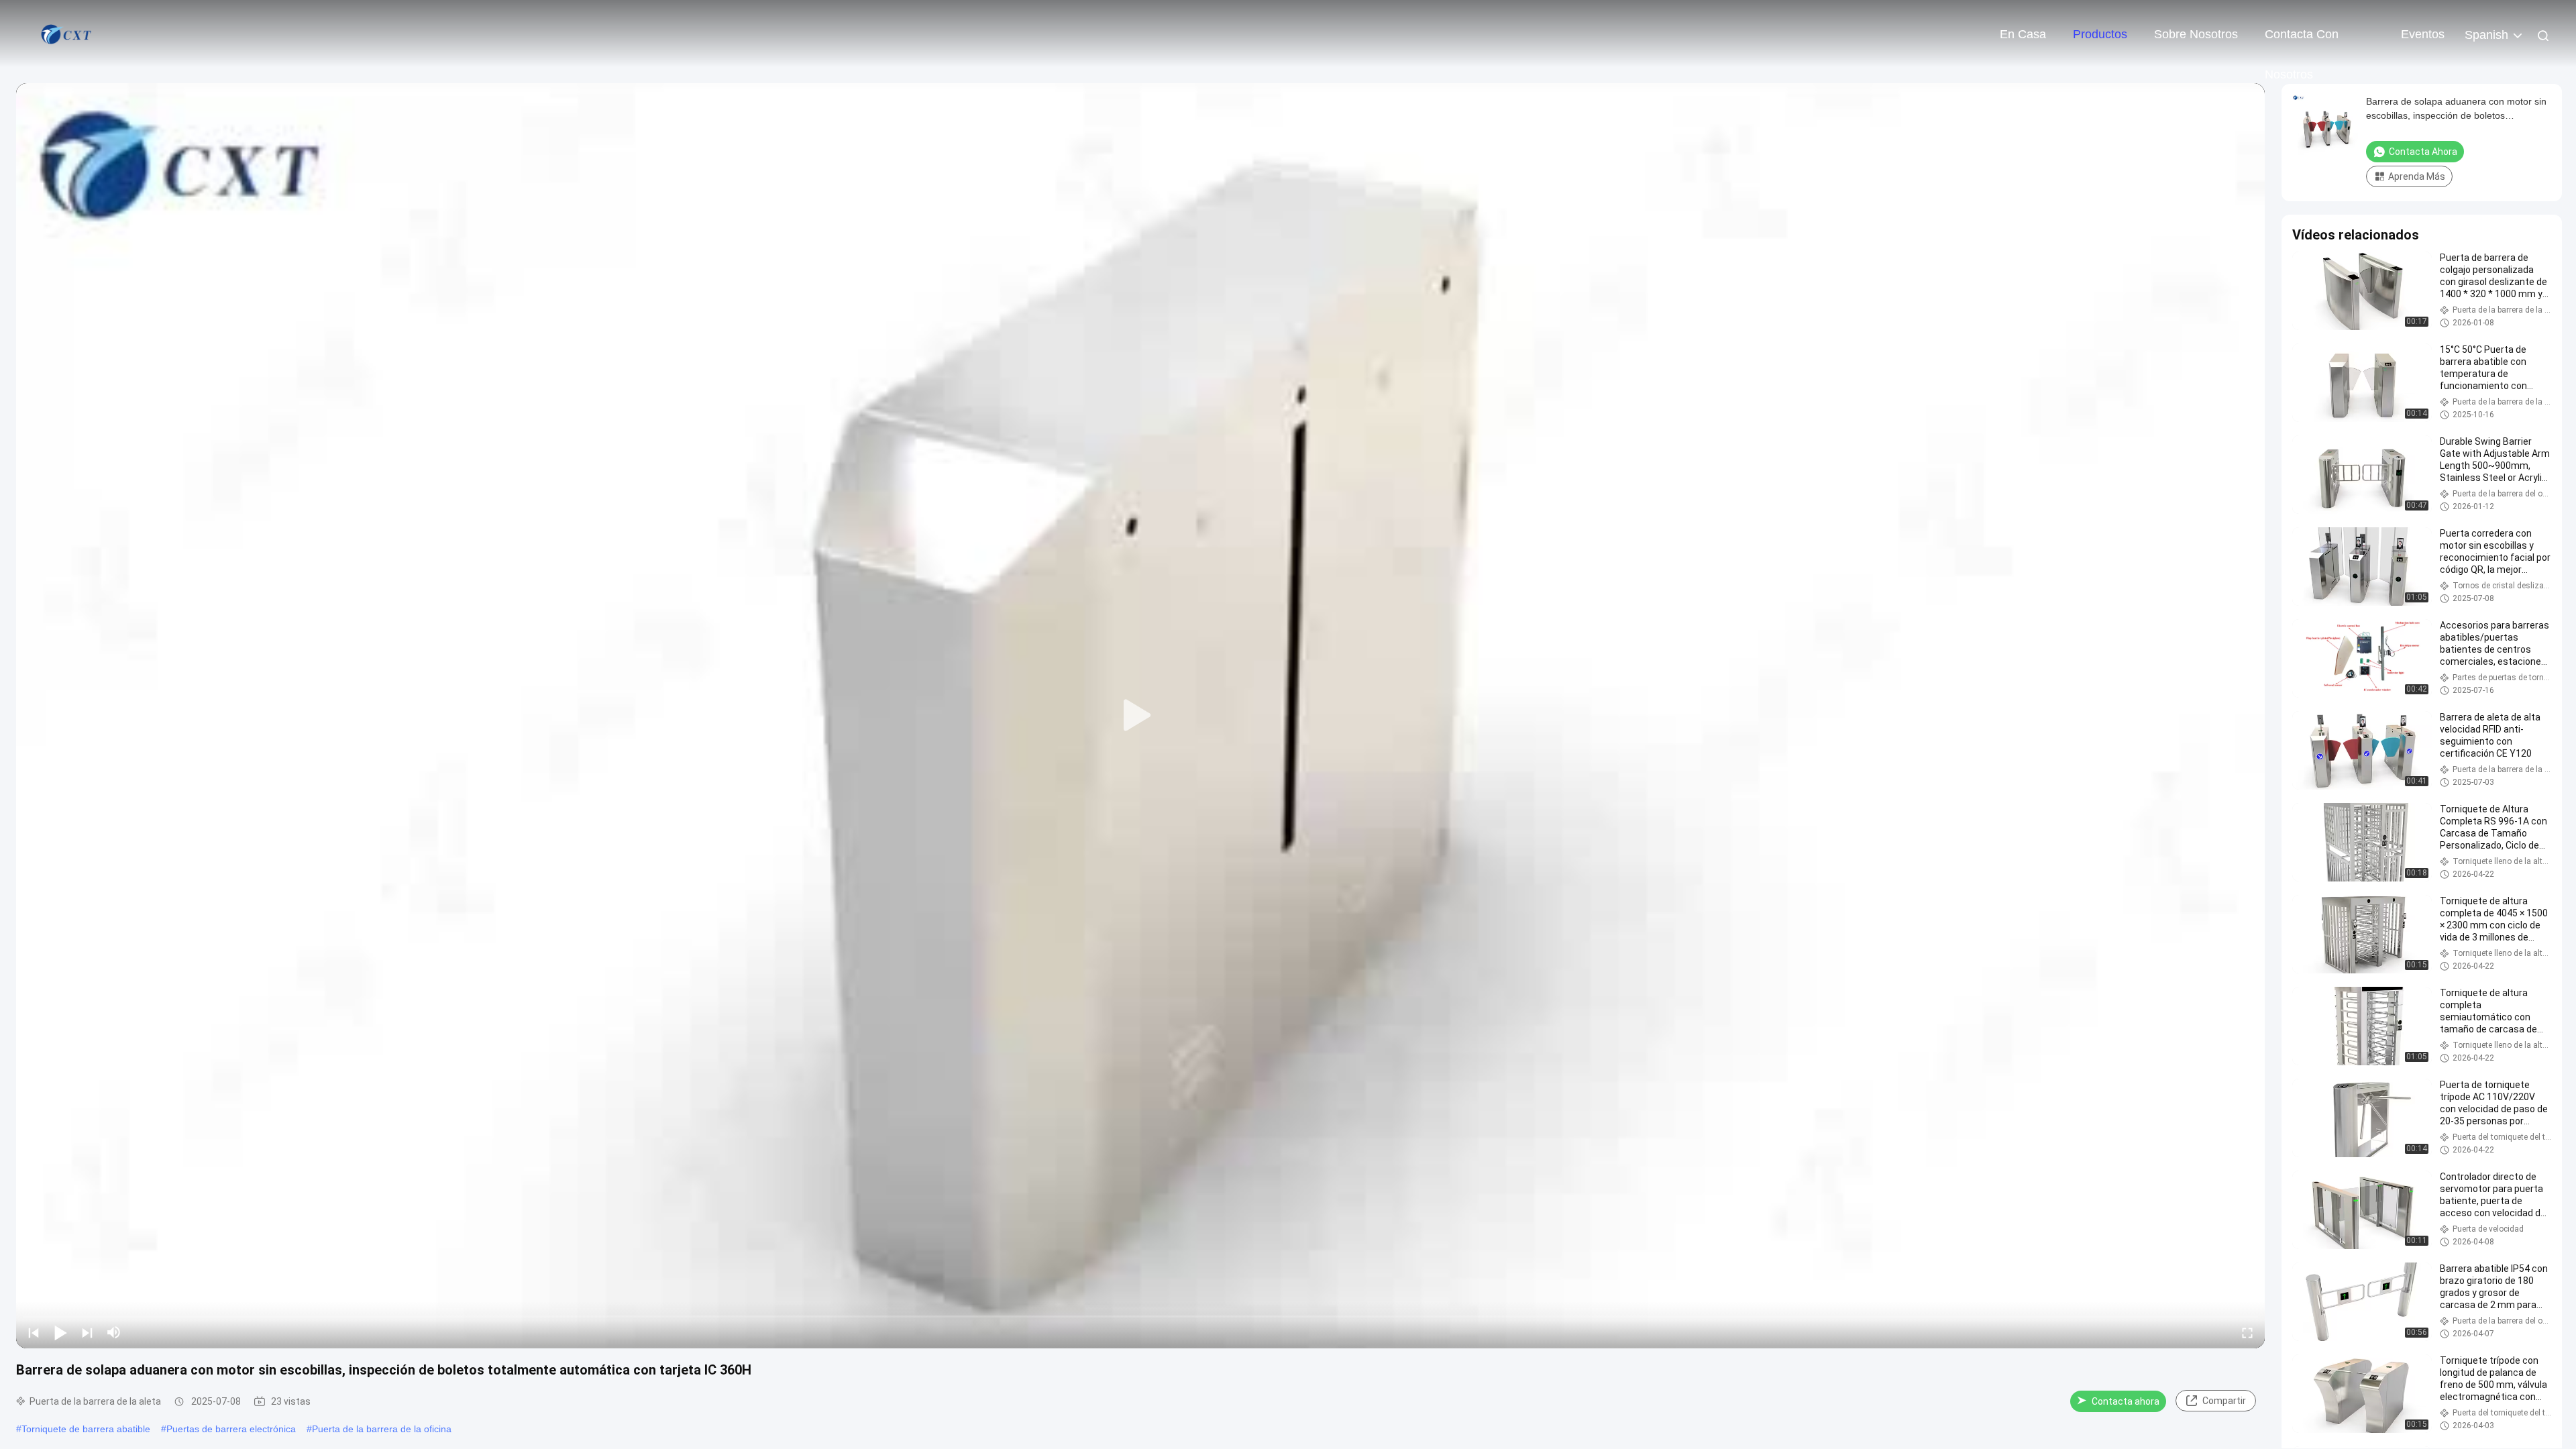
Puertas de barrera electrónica (231, 1429)
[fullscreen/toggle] (2247, 1332)
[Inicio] (67, 34)
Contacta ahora (2126, 1401)
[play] (1140, 716)
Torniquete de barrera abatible (86, 1429)
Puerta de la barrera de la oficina (382, 1429)
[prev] (34, 1332)
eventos (2423, 34)
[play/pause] (60, 1332)
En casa (2023, 34)
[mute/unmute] (114, 1332)
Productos (2100, 34)
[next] (87, 1332)
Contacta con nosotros (2302, 41)
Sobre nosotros (2196, 34)
